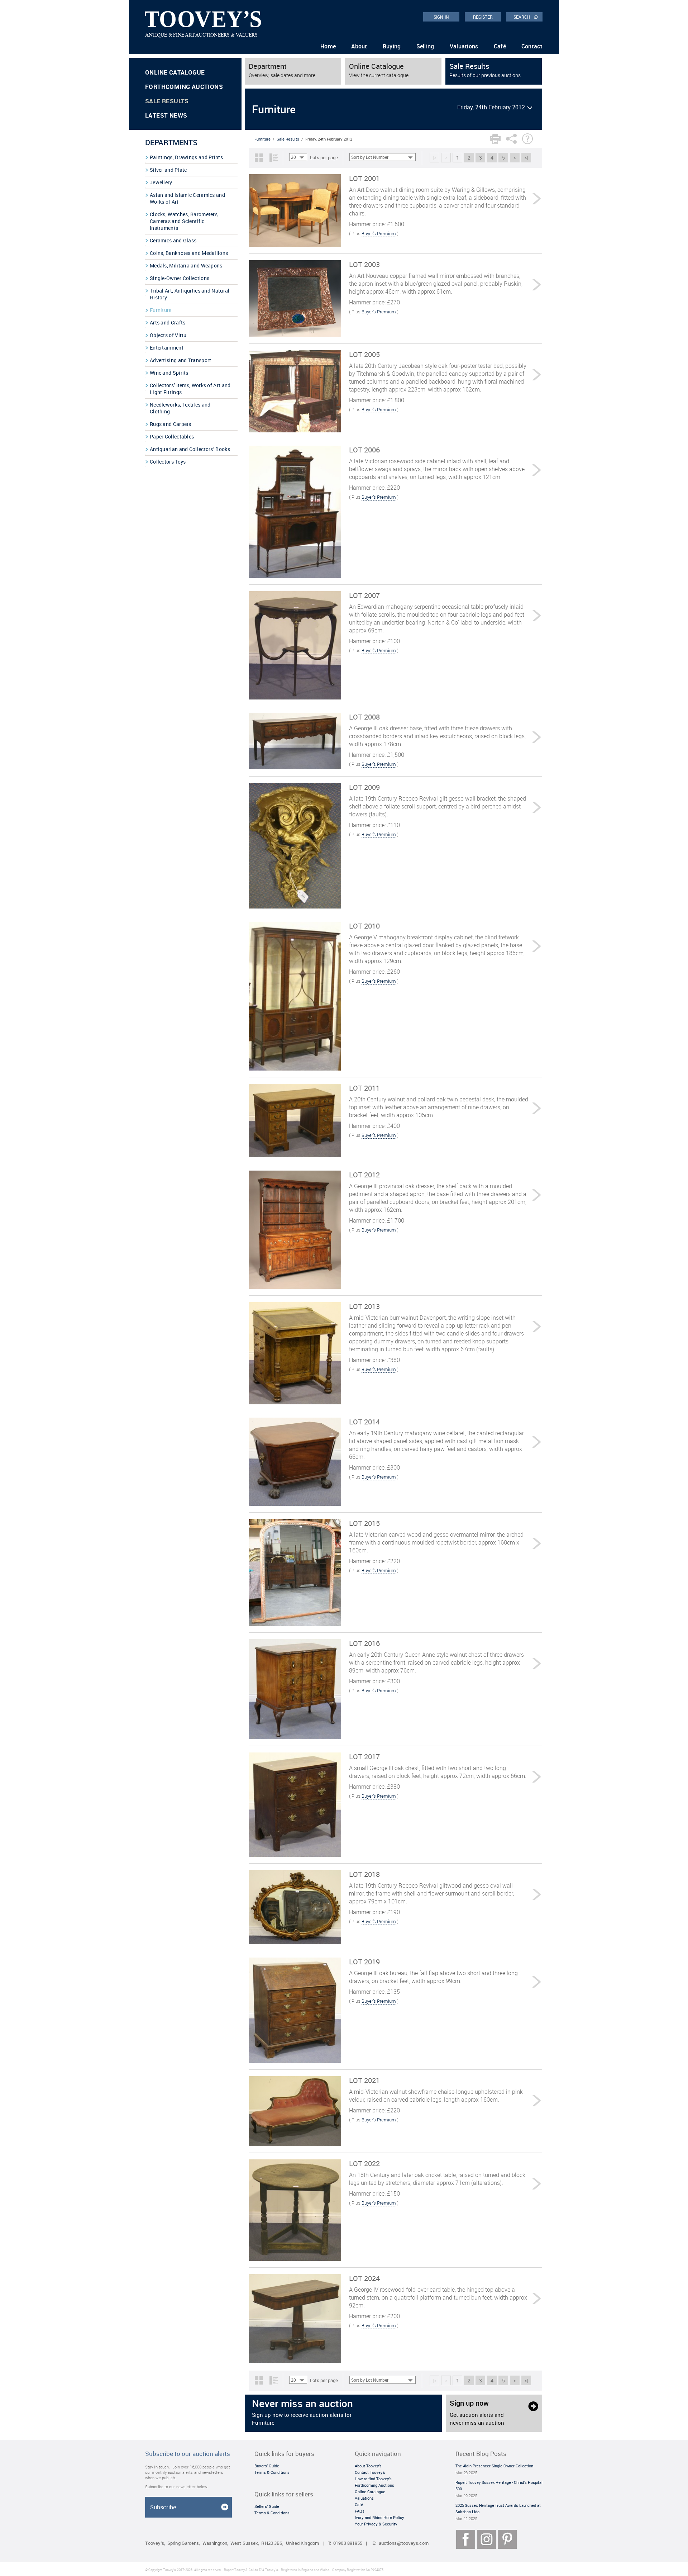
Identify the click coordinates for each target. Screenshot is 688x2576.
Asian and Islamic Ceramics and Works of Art (187, 198)
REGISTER (483, 17)
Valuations (464, 46)
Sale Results (167, 101)
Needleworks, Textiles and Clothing (180, 408)
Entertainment (167, 348)
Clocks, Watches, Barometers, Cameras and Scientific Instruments (184, 221)
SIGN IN (441, 17)
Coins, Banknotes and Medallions (189, 253)
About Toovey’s (368, 2466)
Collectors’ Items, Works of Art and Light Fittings (190, 389)
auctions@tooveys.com (404, 2543)
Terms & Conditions (272, 2472)
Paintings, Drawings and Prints (186, 157)
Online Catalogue (175, 72)
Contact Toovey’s (370, 2472)
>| (526, 158)
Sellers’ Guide (267, 2506)
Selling (425, 46)
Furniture (161, 310)
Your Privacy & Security (376, 2524)
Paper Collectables (172, 437)
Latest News (166, 115)
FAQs (360, 2511)
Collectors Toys (168, 462)
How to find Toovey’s (373, 2479)
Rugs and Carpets (171, 424)
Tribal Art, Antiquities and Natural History (190, 294)
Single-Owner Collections (180, 278)
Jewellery (161, 182)
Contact (532, 46)
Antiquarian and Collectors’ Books (190, 449)
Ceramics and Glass (173, 240)
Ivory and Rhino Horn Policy (379, 2517)
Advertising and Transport (181, 360)
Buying (392, 46)
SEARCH (526, 16)
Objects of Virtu (168, 335)
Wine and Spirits (169, 373)
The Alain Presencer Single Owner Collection (494, 2466)
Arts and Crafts (168, 322)
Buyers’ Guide (267, 2466)
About (359, 46)
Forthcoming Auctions (184, 87)
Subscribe (163, 2507)
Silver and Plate (168, 170)
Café (500, 46)
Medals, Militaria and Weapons (186, 265)
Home (328, 46)
